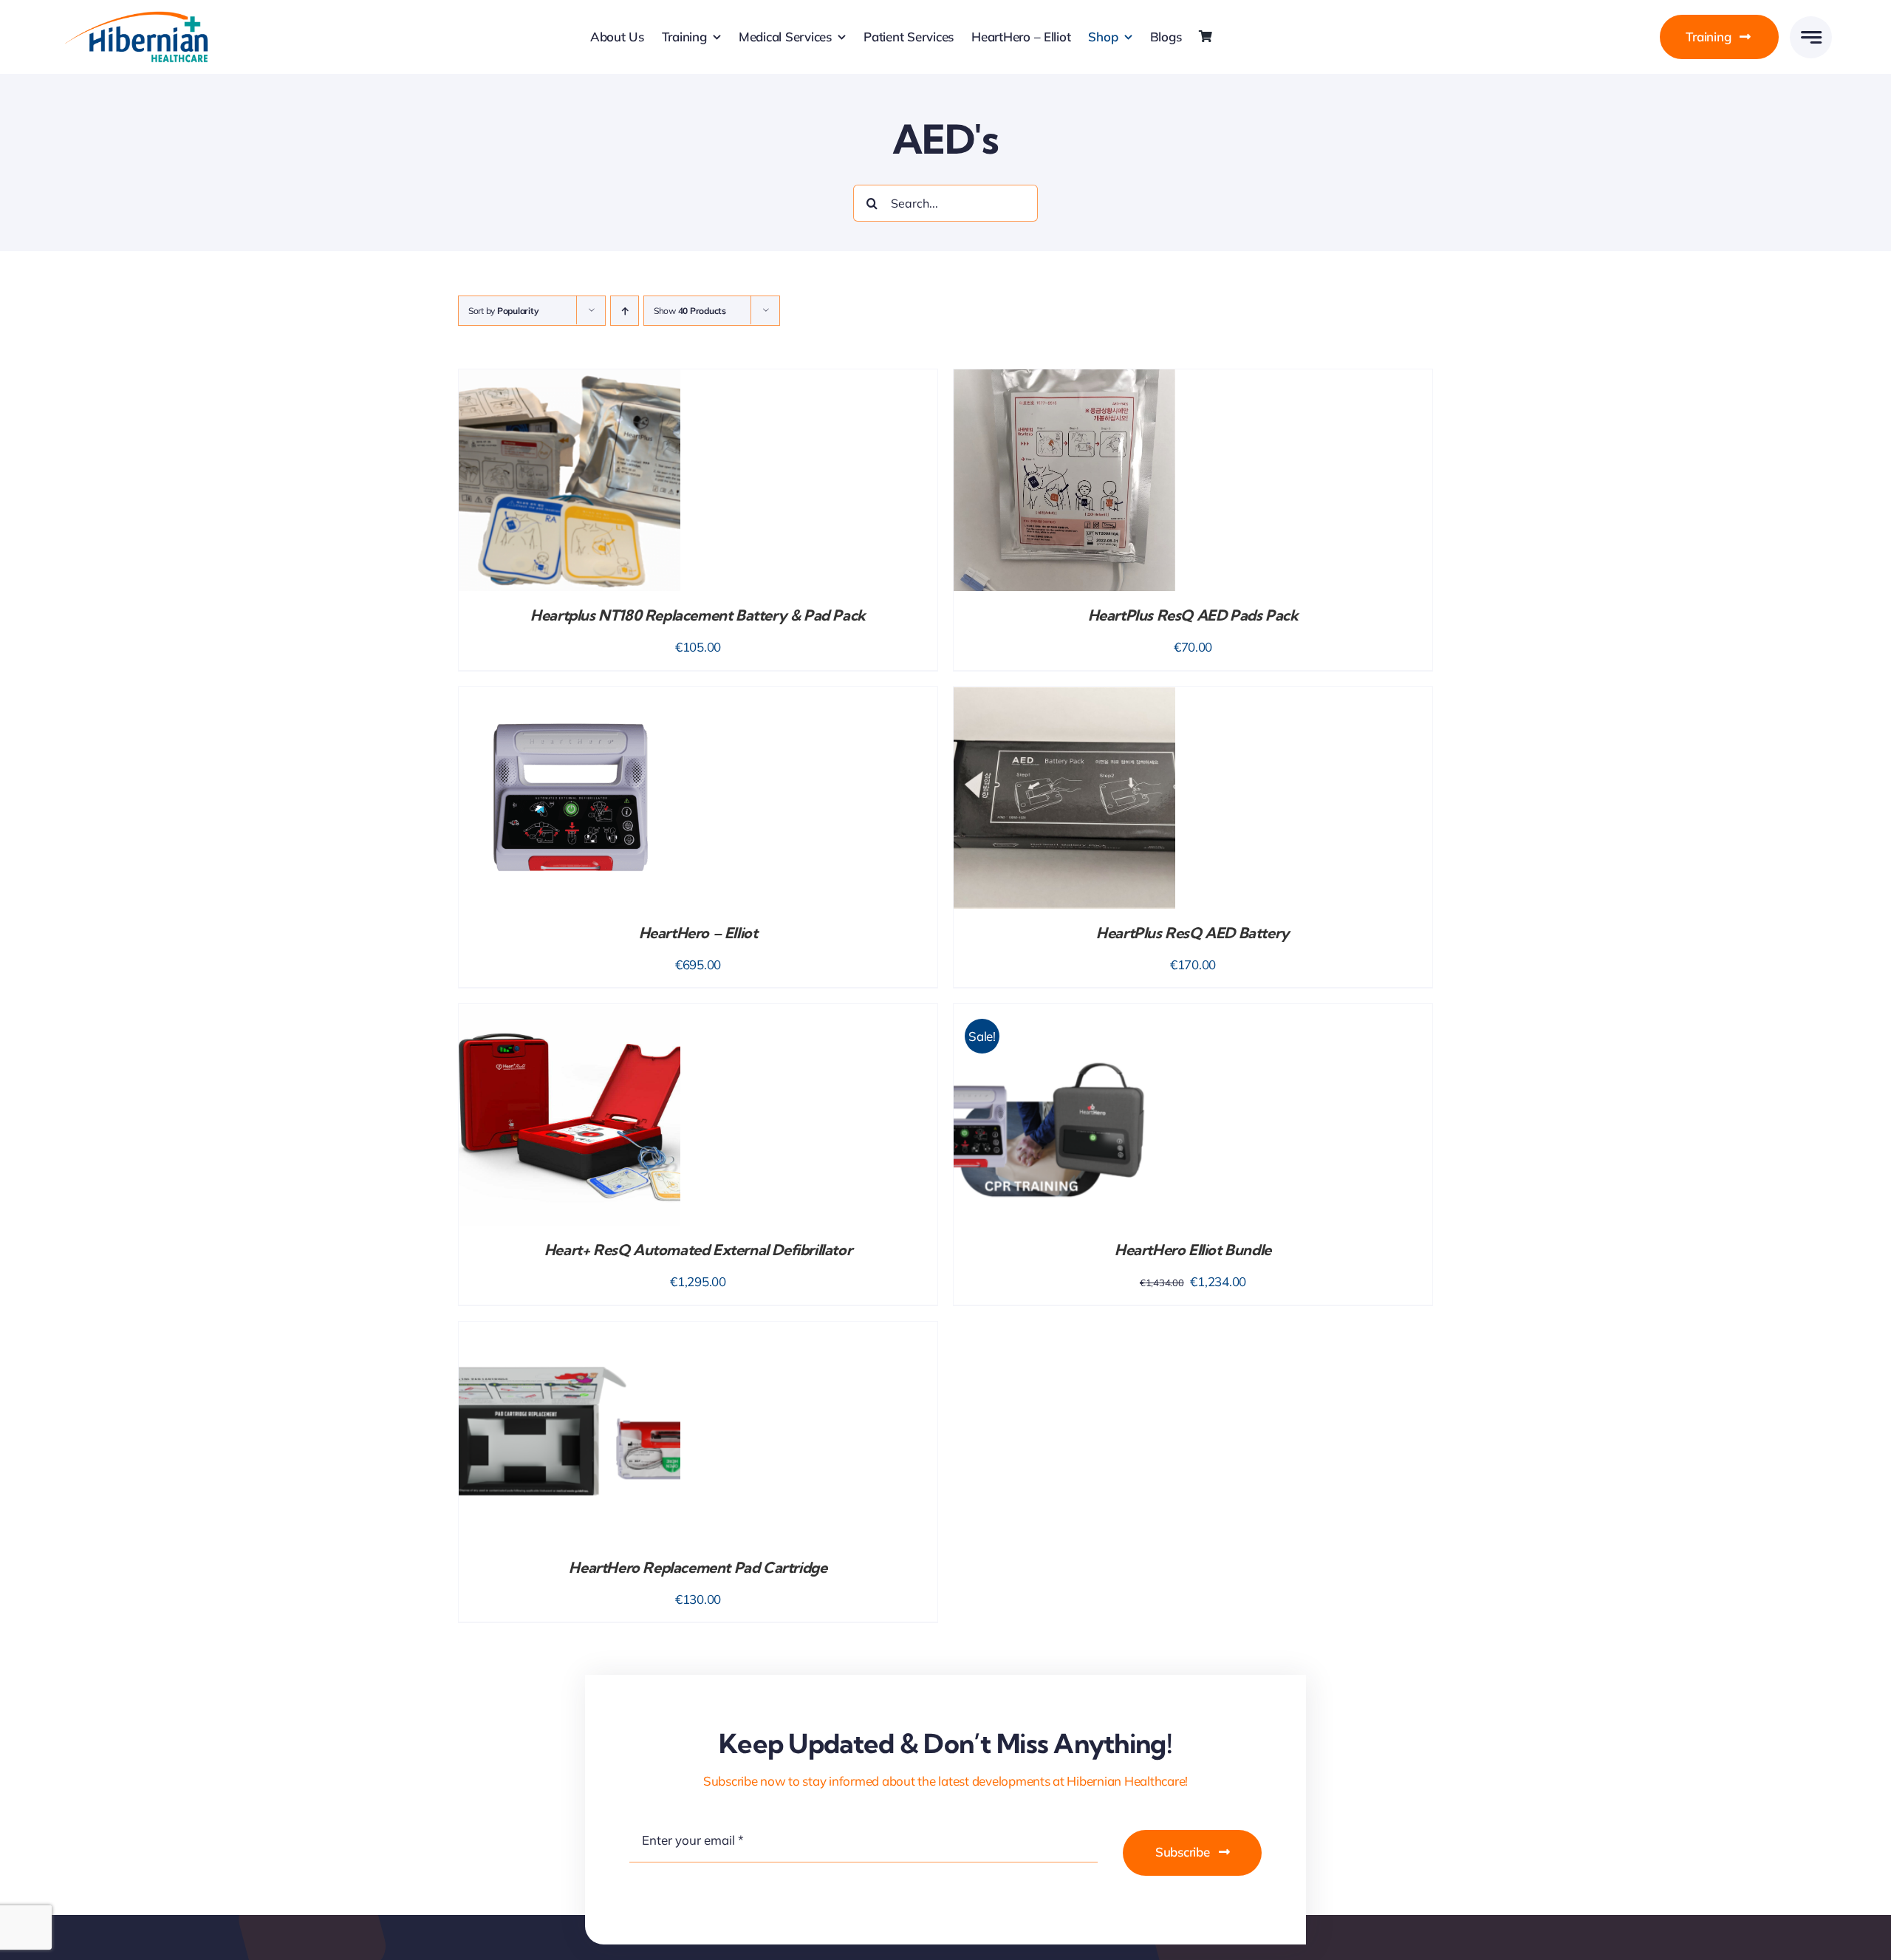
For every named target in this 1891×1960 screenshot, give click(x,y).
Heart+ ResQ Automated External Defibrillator (698, 1250)
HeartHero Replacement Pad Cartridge (698, 1567)
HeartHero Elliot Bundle (1193, 1250)
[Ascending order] (625, 311)
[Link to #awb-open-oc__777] (1811, 37)
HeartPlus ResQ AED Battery (1193, 933)
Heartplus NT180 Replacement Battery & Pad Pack (698, 615)
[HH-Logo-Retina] (135, 16)
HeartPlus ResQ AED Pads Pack (1193, 615)
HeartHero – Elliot (698, 933)
